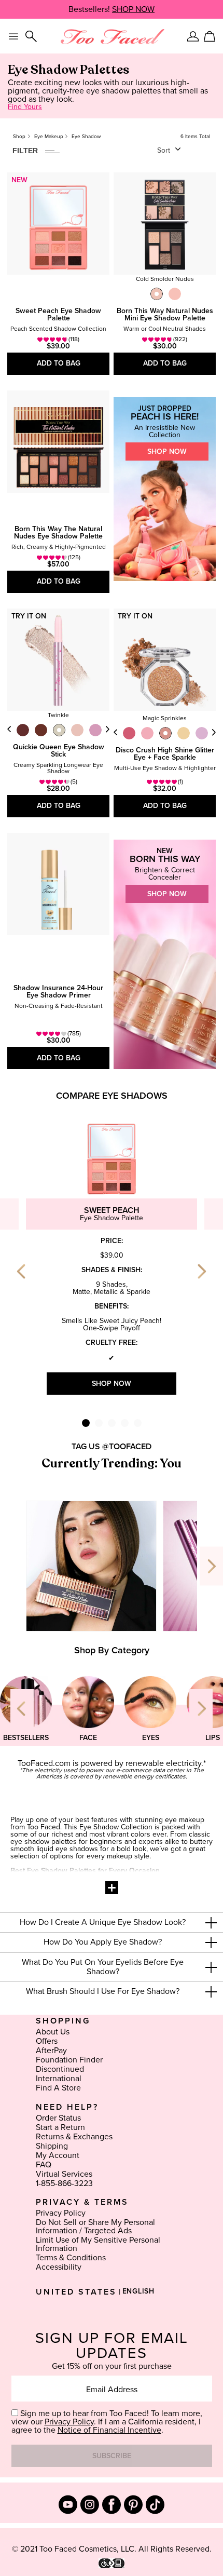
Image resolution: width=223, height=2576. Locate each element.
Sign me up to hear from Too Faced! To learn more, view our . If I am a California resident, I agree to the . (107, 2422)
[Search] (31, 36)
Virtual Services (64, 2174)
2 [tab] (99, 1423)
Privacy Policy (61, 2213)
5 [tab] (138, 1423)
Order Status (58, 2118)
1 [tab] (86, 1423)
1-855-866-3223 (64, 2183)
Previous (9, 729)
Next (107, 729)
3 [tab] (112, 1423)
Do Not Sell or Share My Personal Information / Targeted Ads (95, 2227)
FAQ (44, 2165)
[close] (211, 1923)
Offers (47, 2041)
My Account (58, 2155)
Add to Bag (59, 363)
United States (76, 2292)
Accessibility (59, 2267)
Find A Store (58, 2088)
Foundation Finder (69, 2060)
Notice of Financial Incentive (109, 2430)
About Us (53, 2032)
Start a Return (60, 2127)
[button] (112, 1923)
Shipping (52, 2146)
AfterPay (51, 2051)
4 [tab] (125, 1423)
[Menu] (13, 36)
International (59, 2079)
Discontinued (60, 2069)
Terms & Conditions (71, 2258)
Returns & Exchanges (74, 2137)
